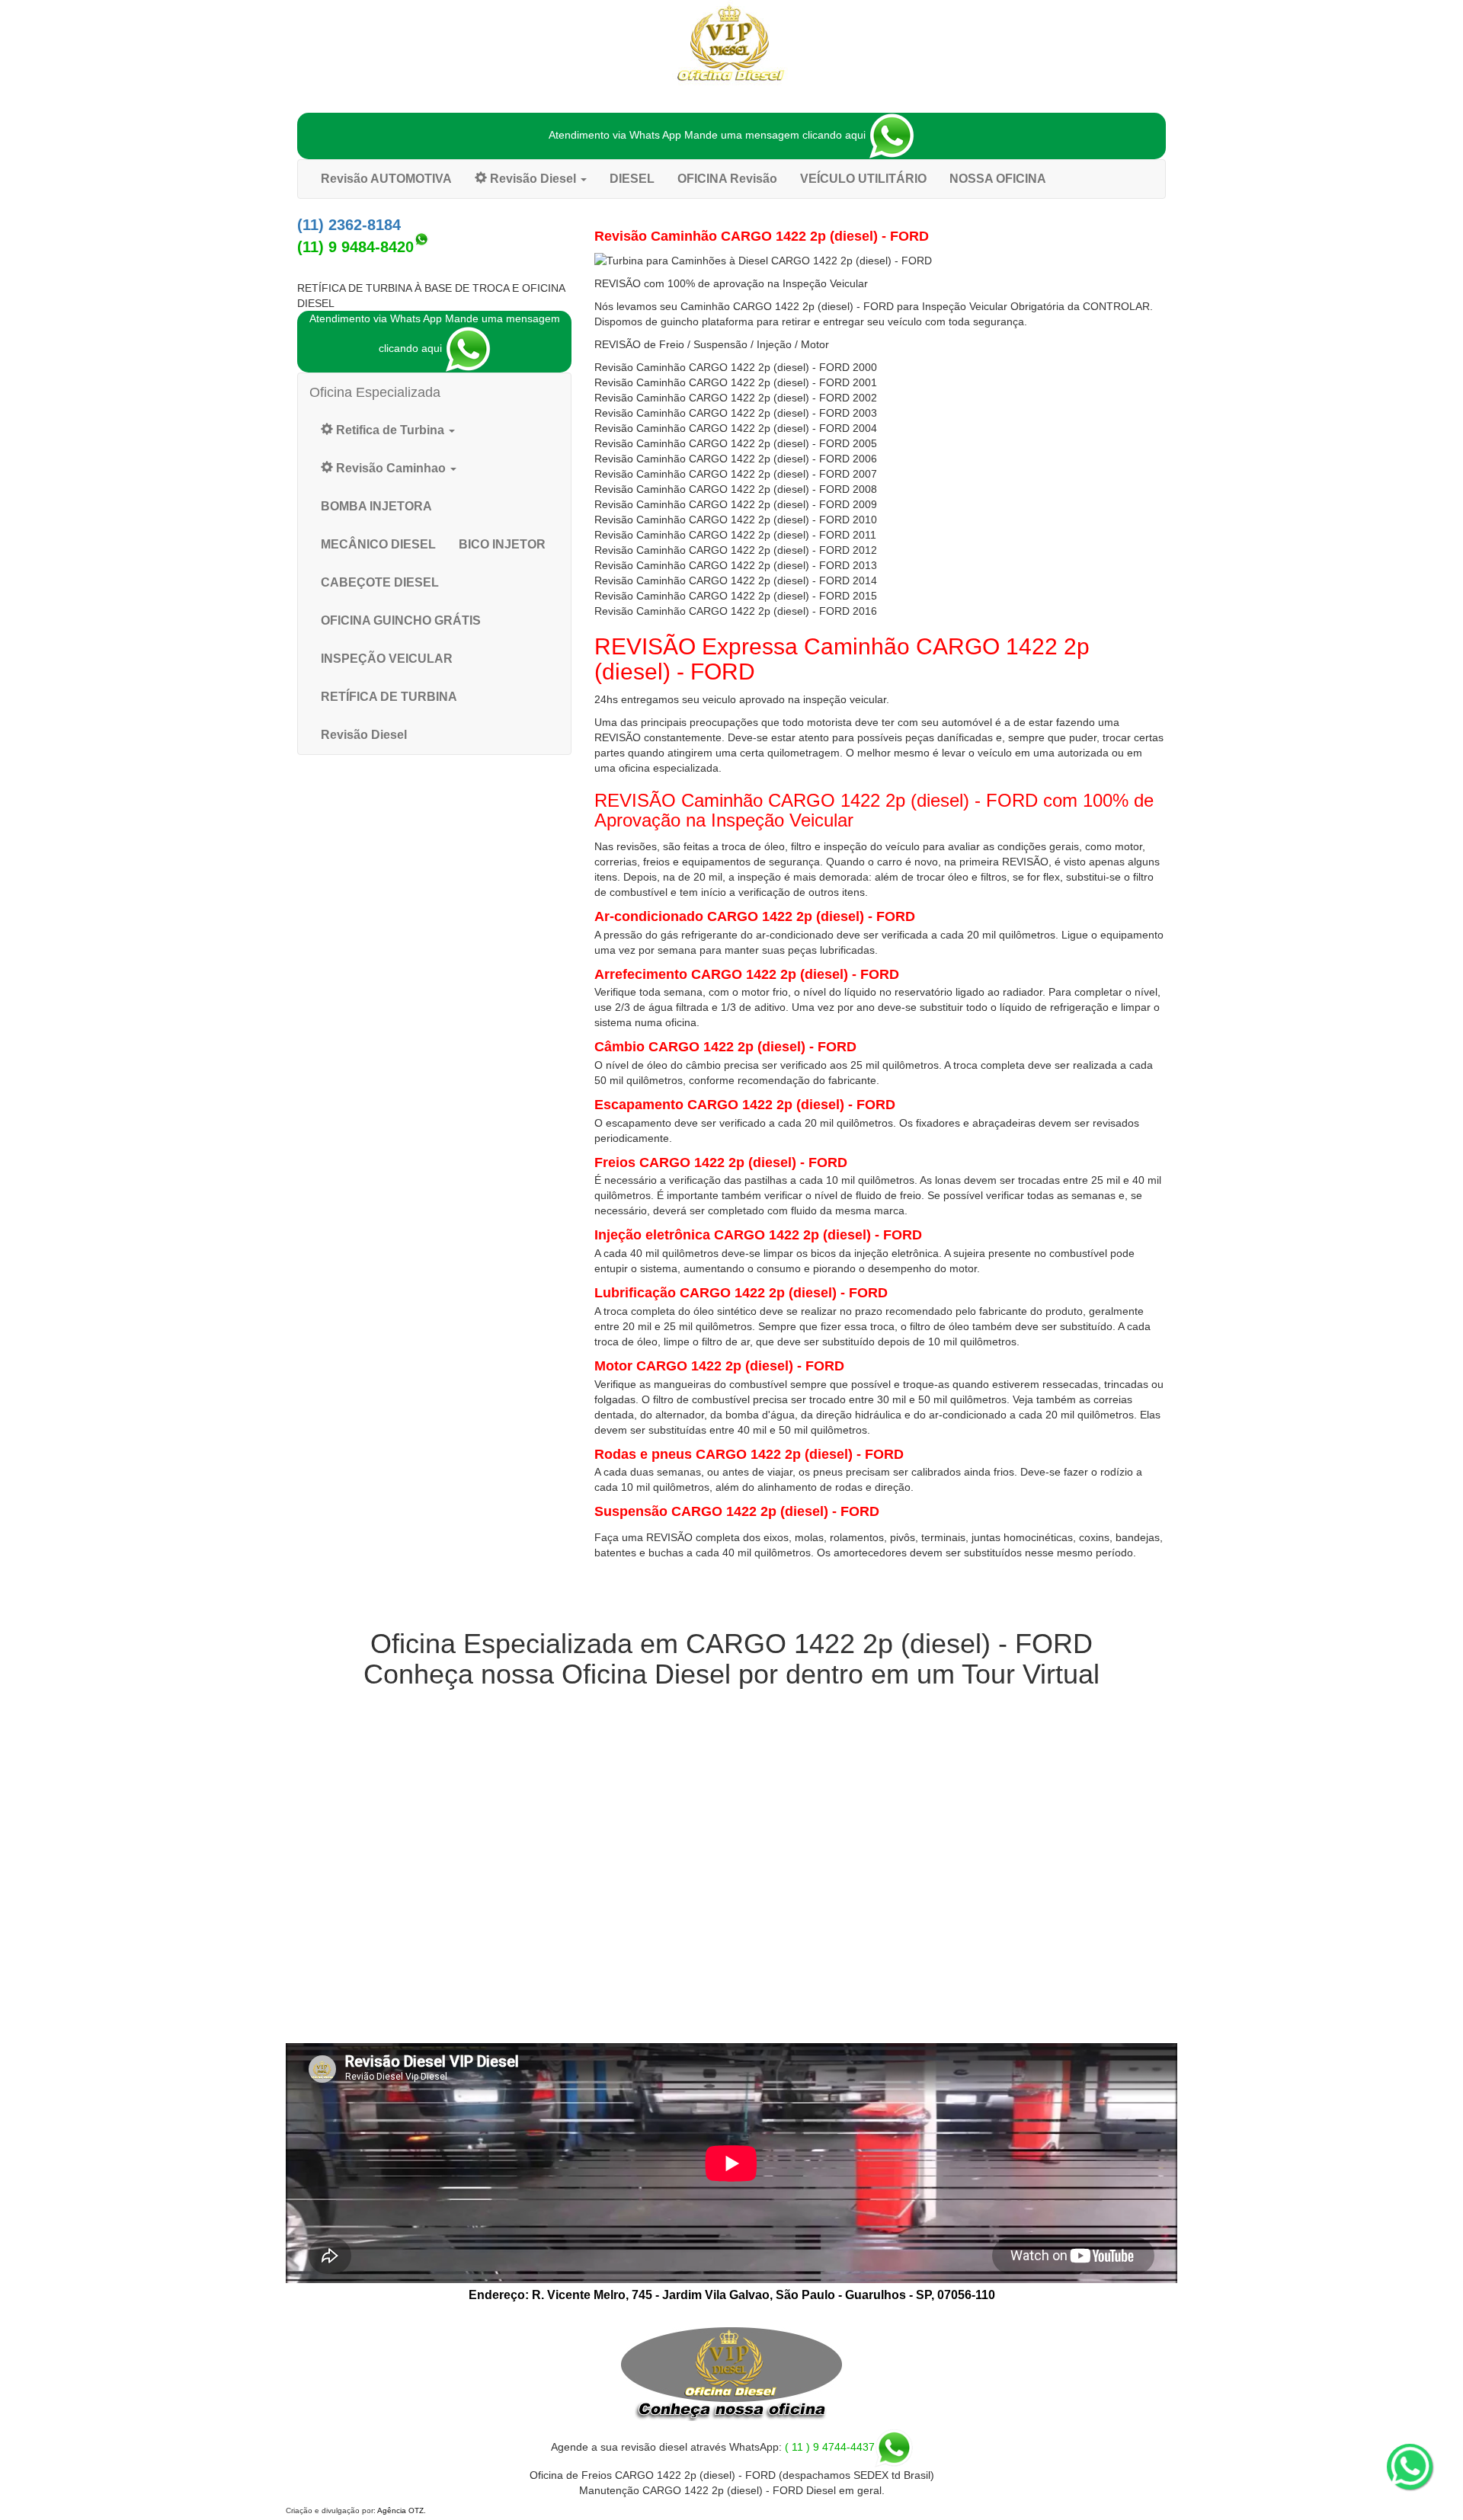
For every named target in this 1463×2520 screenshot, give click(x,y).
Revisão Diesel (364, 735)
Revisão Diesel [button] (533, 179)
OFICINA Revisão (727, 179)
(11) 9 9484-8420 (355, 247)
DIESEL (632, 179)
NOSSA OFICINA (998, 179)
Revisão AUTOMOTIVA (386, 179)
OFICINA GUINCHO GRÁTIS (401, 620)
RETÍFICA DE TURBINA (389, 697)
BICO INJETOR (502, 544)
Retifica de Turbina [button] (390, 430)
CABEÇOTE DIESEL (380, 582)
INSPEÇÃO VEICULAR (387, 659)
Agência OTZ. (402, 2510)
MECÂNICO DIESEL (378, 544)
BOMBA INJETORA (376, 506)
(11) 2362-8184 (349, 225)
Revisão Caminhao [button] (391, 468)
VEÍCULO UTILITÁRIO (863, 179)
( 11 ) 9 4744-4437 (830, 2447)
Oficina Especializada (375, 392)
